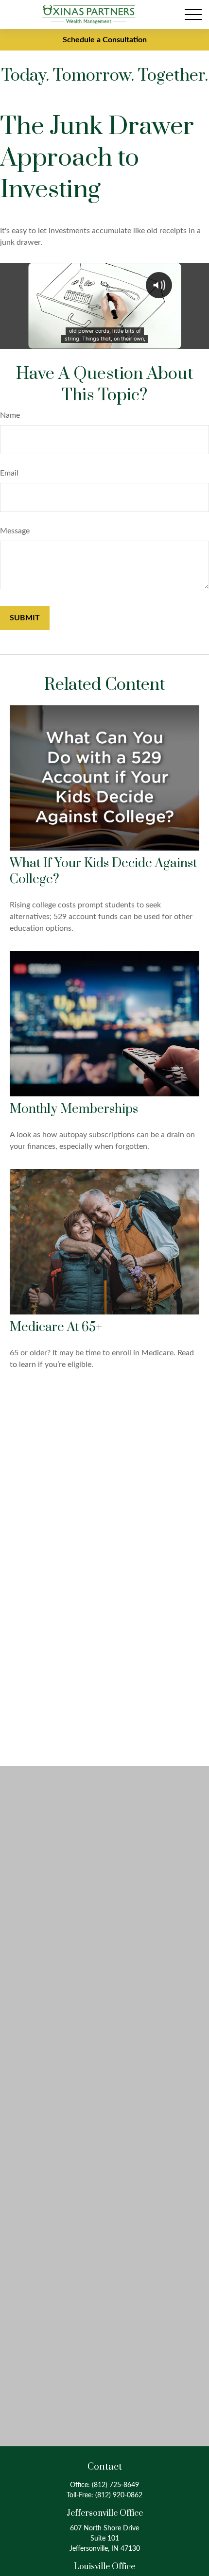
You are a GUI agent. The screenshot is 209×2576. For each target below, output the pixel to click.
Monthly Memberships (74, 1109)
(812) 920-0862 (119, 2495)
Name (10, 415)
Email (9, 473)
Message (15, 531)
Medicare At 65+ (56, 1327)
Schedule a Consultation (105, 40)
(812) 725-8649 (115, 2485)
